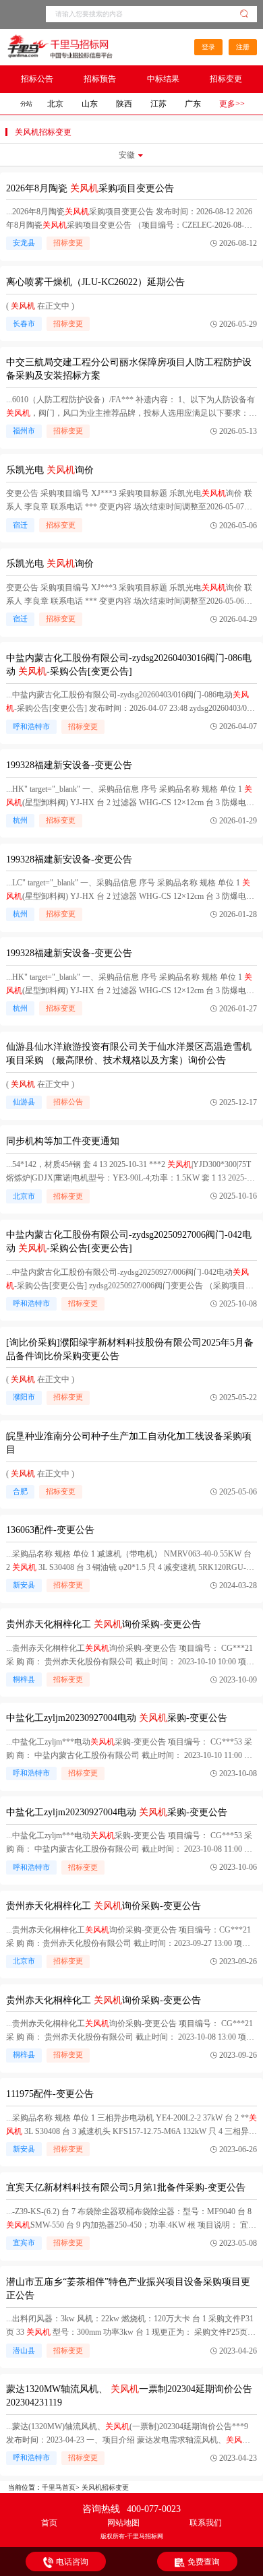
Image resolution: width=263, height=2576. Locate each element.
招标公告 (37, 79)
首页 (49, 2523)
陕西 (124, 104)
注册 (243, 47)
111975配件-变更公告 (50, 2094)
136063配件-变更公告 (50, 1530)
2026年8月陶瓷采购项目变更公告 (90, 188)
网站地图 (123, 2523)
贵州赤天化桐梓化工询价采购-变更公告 (104, 1624)
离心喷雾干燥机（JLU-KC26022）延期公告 (95, 282)
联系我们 (206, 2523)
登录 (208, 47)
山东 (90, 104)
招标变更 (226, 79)
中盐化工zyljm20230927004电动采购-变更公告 (117, 1718)
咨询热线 (131, 2509)
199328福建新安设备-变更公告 (69, 765)
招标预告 (100, 79)
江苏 (158, 104)
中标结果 (163, 79)
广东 (193, 104)
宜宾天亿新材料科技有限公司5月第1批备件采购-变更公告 (126, 2188)
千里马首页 (59, 2487)
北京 (55, 104)
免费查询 (204, 2562)
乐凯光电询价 (50, 470)
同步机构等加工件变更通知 (63, 1141)
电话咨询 (72, 2562)
